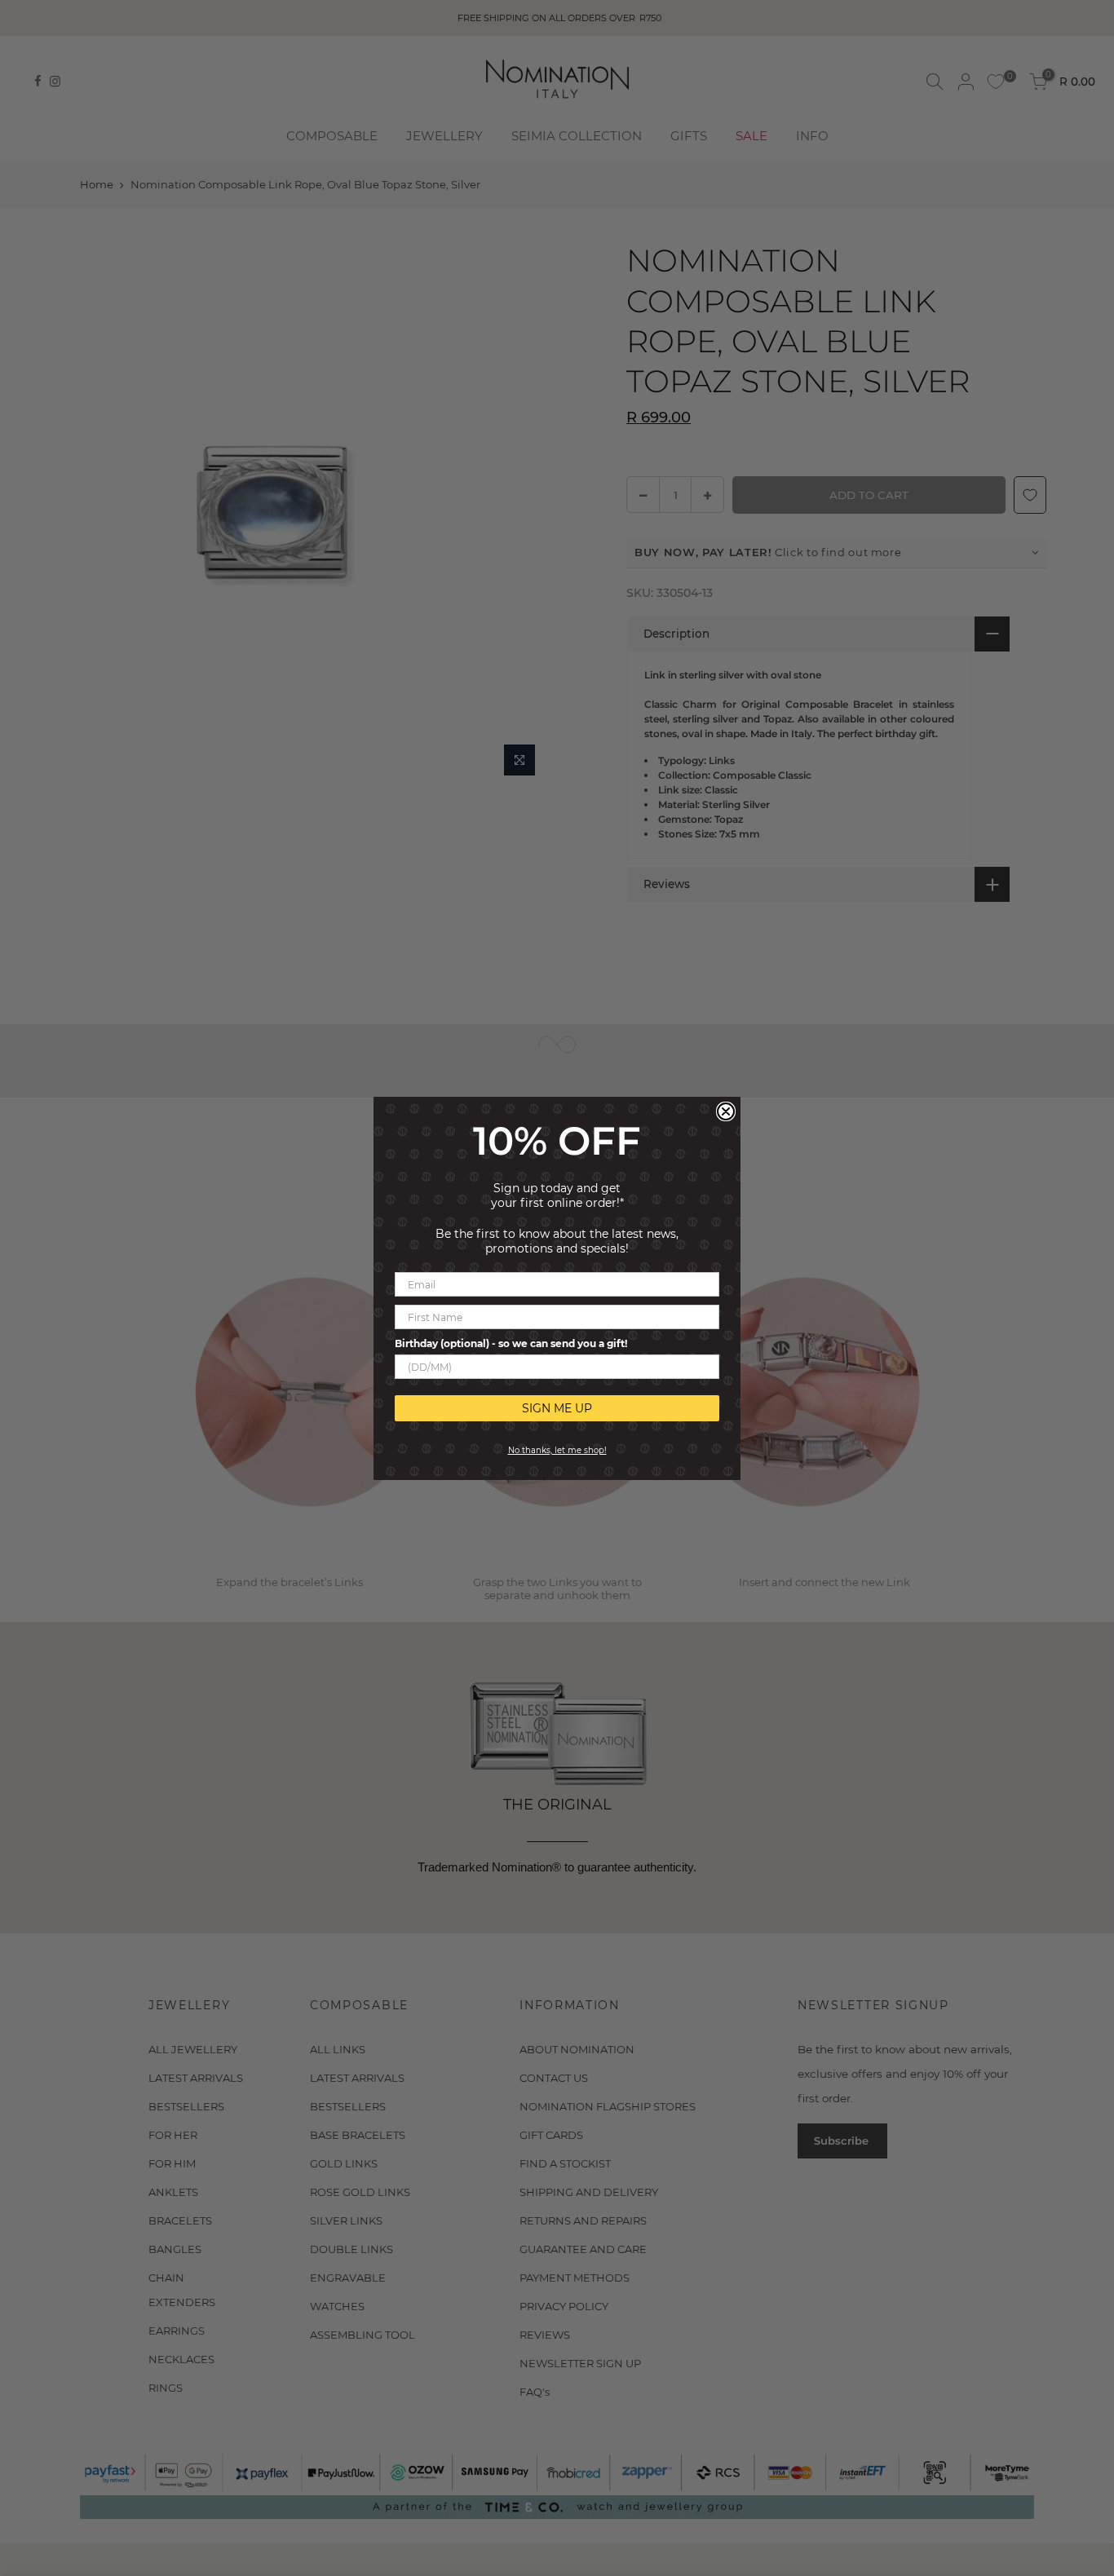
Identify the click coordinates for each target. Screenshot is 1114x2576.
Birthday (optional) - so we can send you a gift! (511, 1343)
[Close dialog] (726, 1111)
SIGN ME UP (557, 1408)
